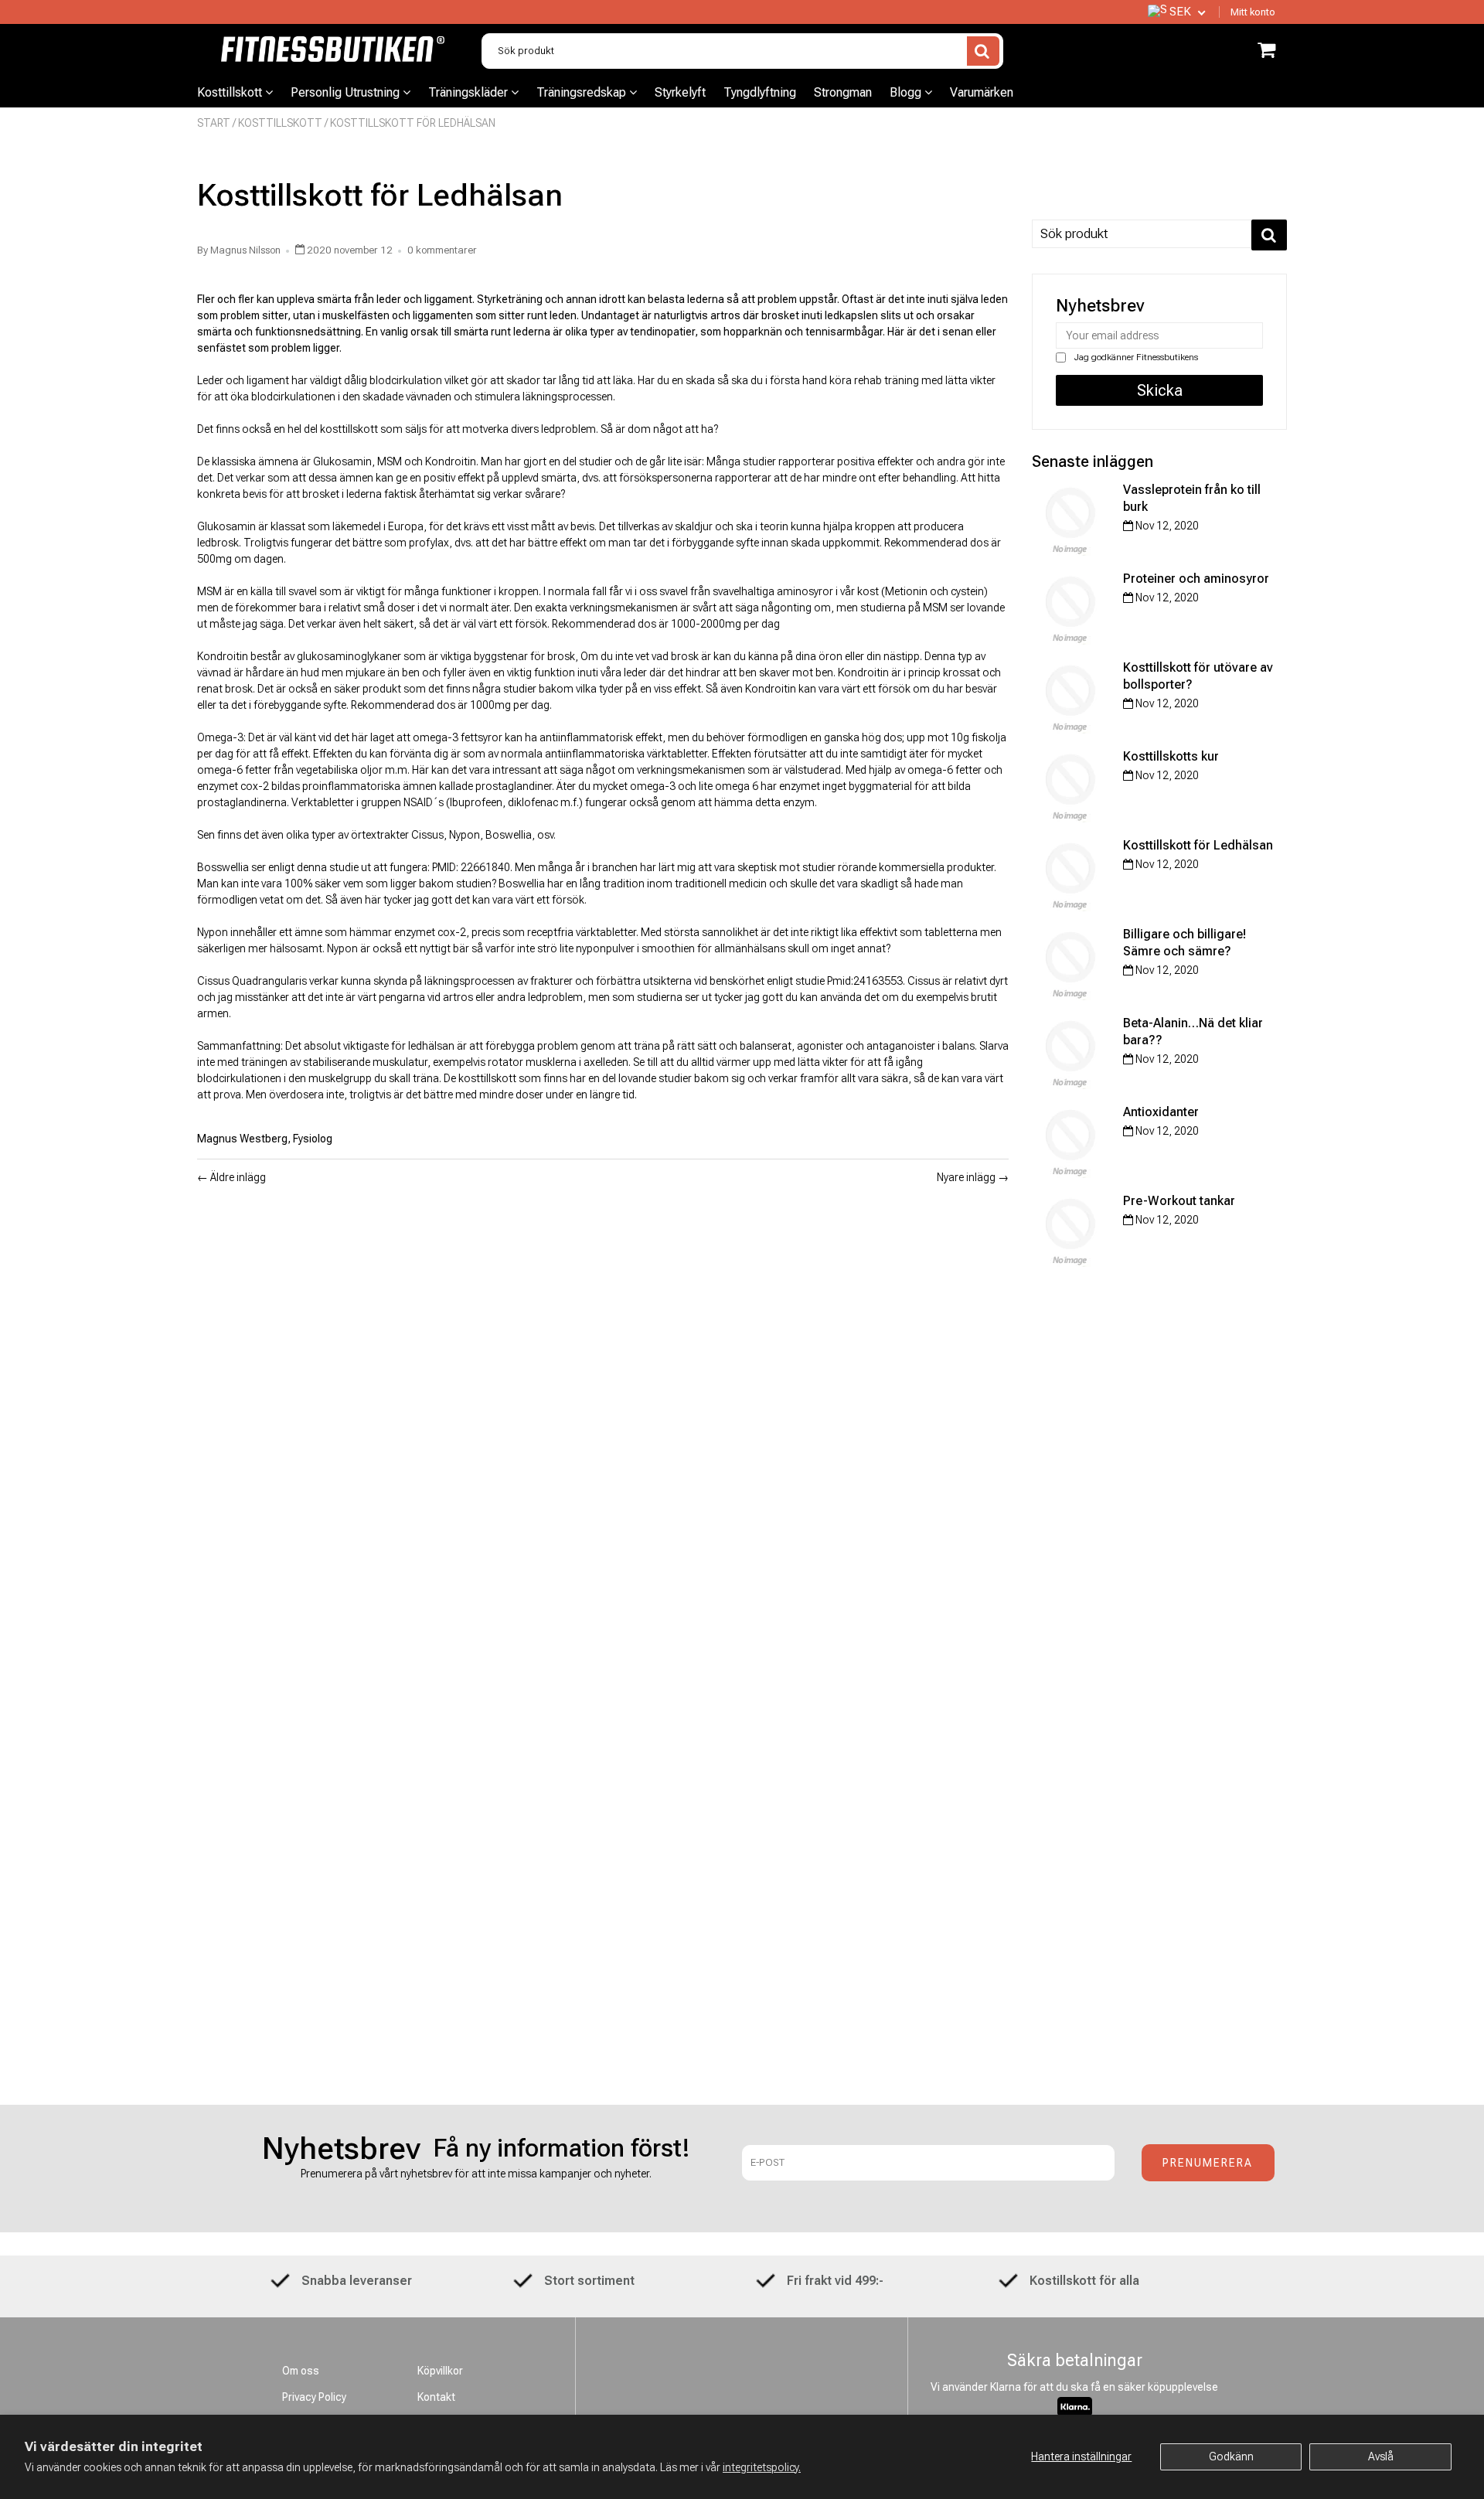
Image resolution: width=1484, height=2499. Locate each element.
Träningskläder (470, 92)
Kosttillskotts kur (1171, 756)
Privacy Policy (314, 2397)
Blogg (907, 92)
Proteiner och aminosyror (1196, 579)
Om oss (301, 2371)
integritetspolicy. (762, 2467)
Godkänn (1231, 2456)
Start (214, 123)
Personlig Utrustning (347, 92)
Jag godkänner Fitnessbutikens (1135, 357)
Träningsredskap (583, 92)
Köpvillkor (440, 2371)
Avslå (1381, 2456)
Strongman (843, 92)
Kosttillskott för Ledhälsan (1198, 845)
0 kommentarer (442, 250)
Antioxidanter (1161, 1112)
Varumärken (982, 92)
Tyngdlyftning (760, 92)
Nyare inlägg (966, 1177)
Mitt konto (1253, 12)
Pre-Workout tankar (1179, 1201)
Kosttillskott (231, 92)
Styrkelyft (680, 92)
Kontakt (436, 2397)
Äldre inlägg (238, 1177)
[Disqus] (603, 1401)
